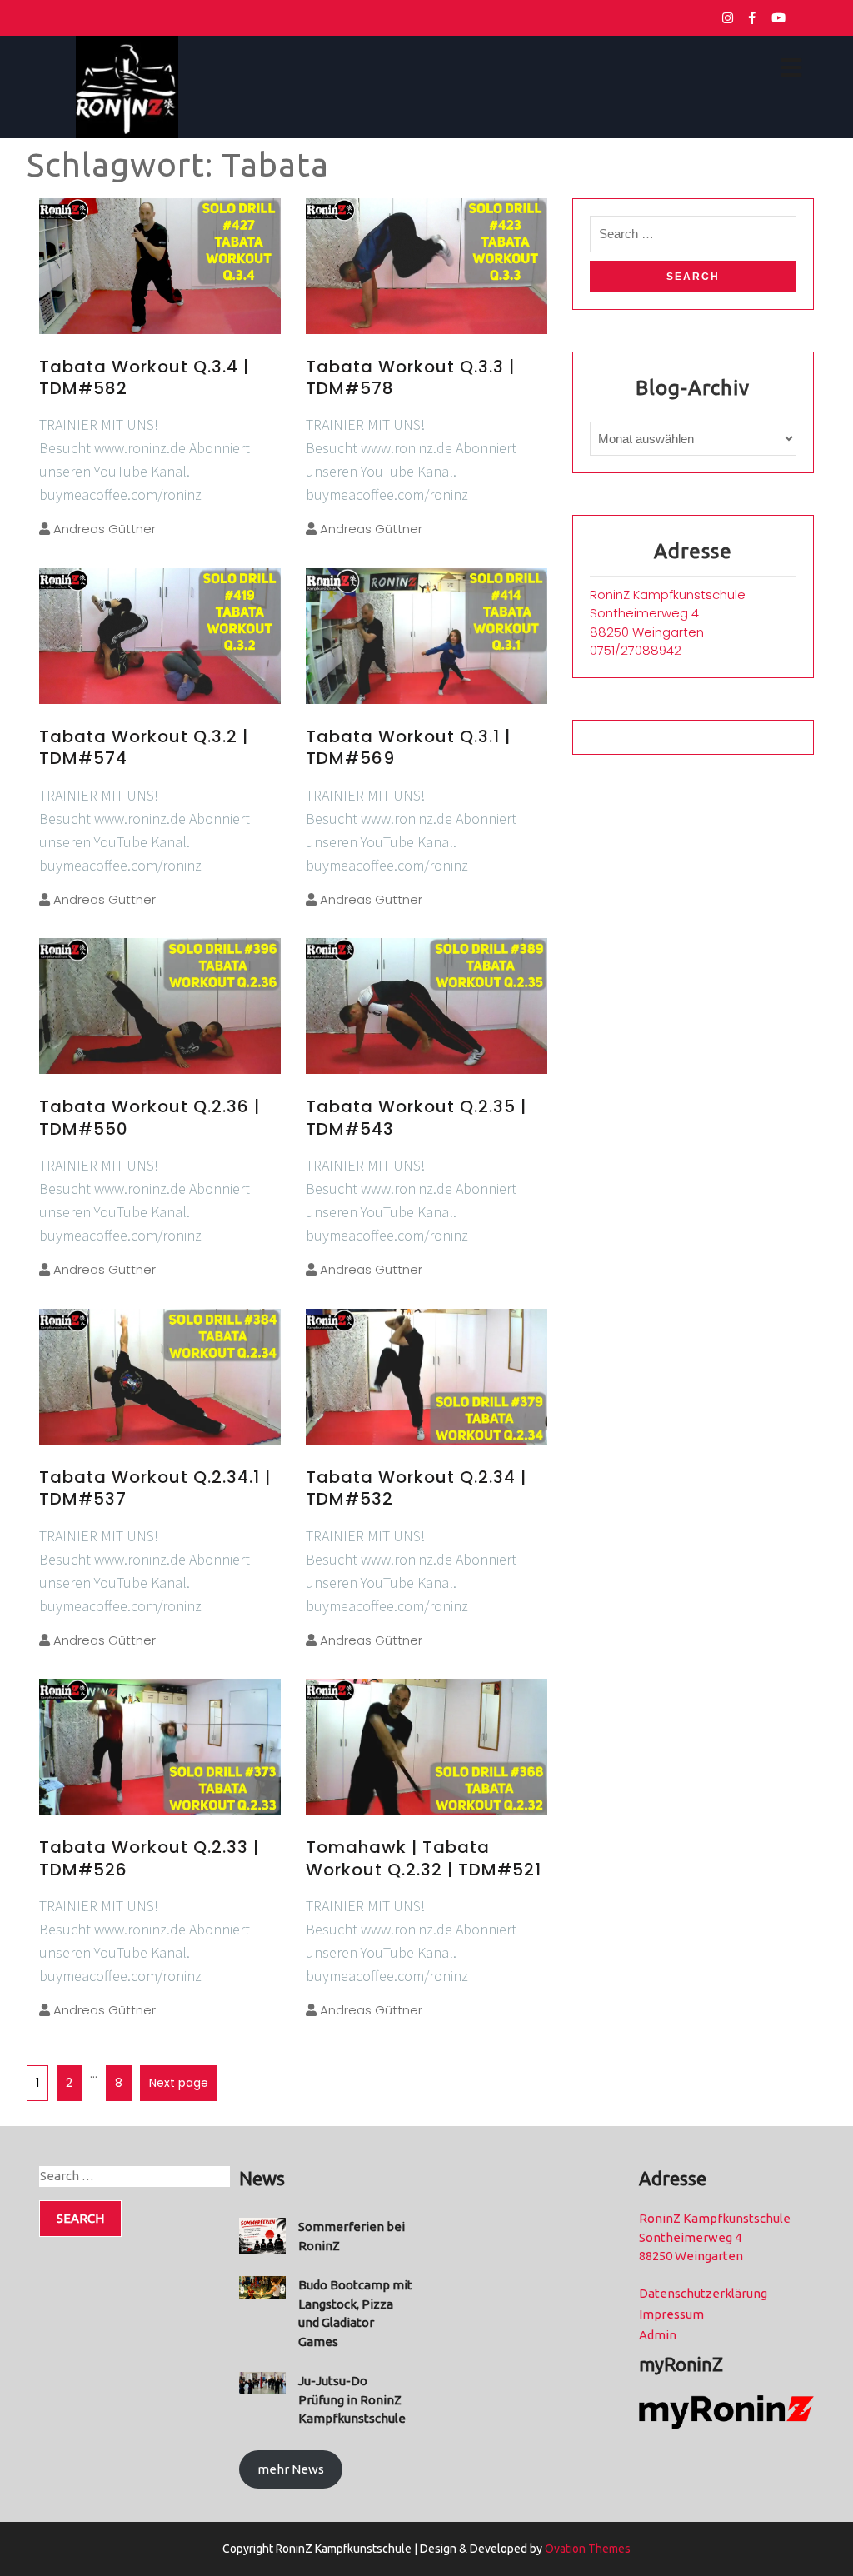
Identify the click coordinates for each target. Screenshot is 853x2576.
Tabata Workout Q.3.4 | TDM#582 (144, 377)
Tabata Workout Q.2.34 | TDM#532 (416, 1488)
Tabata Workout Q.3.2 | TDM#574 (144, 747)
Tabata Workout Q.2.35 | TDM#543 (416, 1117)
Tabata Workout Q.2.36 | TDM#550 (150, 1117)
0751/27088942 (636, 650)
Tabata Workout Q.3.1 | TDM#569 (408, 747)
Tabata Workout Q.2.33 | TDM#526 (149, 1858)
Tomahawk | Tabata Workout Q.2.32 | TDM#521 (424, 1858)
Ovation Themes (586, 2549)
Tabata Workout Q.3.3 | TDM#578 (410, 377)
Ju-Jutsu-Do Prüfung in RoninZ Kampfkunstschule (352, 2399)
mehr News (291, 2469)
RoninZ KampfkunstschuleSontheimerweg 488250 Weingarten (668, 613)
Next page (179, 2083)
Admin (658, 2335)
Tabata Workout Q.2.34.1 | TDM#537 (155, 1488)
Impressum (671, 2314)
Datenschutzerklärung (703, 2293)
